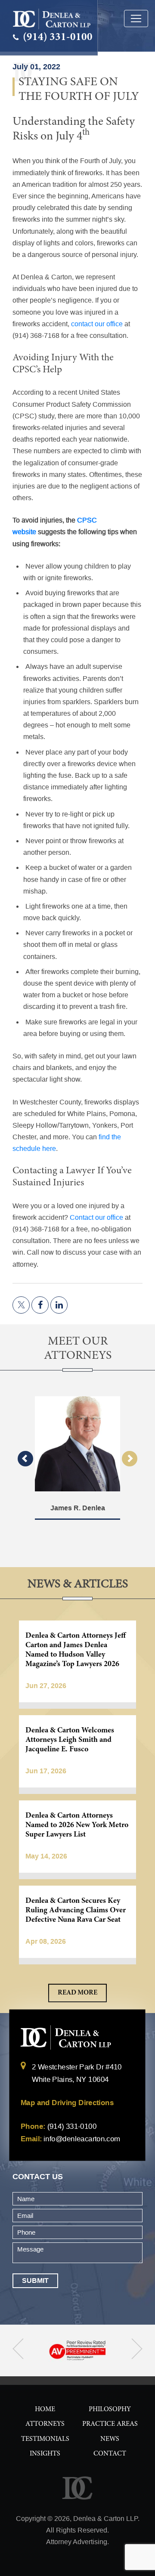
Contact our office (96, 1217)
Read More (77, 1993)
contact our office (97, 324)
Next (130, 1459)
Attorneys (45, 2424)
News (110, 2439)
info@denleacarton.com (82, 2139)
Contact (110, 2454)
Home (45, 2409)
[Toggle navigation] (136, 19)
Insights (45, 2454)
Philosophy (110, 2409)
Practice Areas (110, 2424)
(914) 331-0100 (57, 38)
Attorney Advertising (77, 2542)
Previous (25, 1459)
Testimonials (45, 2439)
